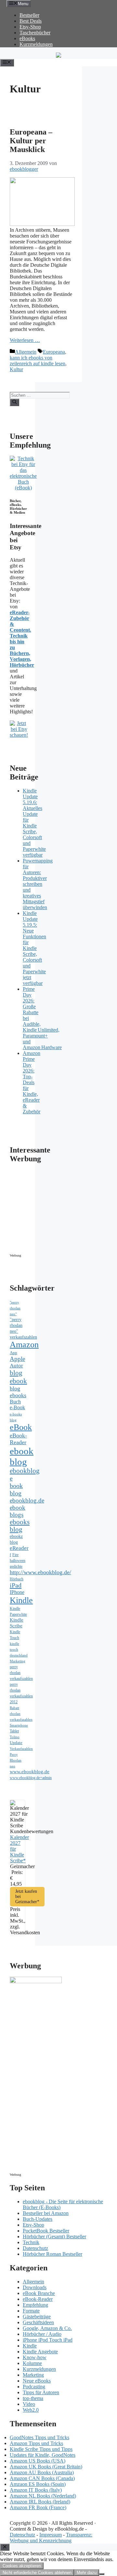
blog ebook (18, 1377)
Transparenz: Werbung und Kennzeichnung (51, 2538)
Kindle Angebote (40, 2352)
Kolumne (32, 2363)
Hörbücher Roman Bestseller (52, 2254)
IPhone (17, 1592)
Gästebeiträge (37, 2317)
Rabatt (14, 1708)
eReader (19, 1548)
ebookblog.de (27, 1500)
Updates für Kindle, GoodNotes (43, 2455)
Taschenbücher (35, 33)
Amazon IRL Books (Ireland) (40, 2502)
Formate (31, 2311)
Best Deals (31, 21)
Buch (15, 1402)
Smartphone (19, 1725)
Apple (17, 1359)
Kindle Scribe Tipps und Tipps (41, 2449)
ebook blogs (18, 1511)
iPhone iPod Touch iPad (48, 2340)
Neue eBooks (37, 2381)
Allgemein (26, 352)
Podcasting (34, 2387)
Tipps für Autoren (41, 2392)
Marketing (18, 1661)
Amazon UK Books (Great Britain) (46, 2467)
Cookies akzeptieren (22, 2566)
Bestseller (29, 15)
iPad (16, 1585)
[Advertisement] (65, 1210)
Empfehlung (35, 2305)
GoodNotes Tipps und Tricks (39, 2437)
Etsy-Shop (30, 27)
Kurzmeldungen (36, 44)
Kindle (21, 1600)
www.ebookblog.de (30, 1772)
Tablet (14, 1731)
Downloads (35, 2287)
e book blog (16, 1486)
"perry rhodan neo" (15, 1308)
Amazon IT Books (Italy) (36, 2490)
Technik (31, 2242)
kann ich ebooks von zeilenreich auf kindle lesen (38, 361)
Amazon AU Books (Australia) (42, 2472)
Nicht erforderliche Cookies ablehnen (37, 2573)
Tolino (15, 1737)
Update (16, 1743)
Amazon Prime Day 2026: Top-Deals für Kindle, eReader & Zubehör (32, 1082)
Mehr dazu (87, 2573)
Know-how (35, 2357)
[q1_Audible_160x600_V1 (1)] (36, 1981)
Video (29, 2404)
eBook (21, 1427)
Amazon (24, 1345)
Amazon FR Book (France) (38, 2507)
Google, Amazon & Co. (47, 2328)
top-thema (33, 2398)
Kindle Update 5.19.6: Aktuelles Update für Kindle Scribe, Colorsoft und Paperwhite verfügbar (34, 823)
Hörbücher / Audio (42, 2334)
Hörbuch (17, 1579)
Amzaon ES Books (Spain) (38, 2484)
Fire (15, 1555)
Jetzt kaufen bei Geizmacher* (27, 1897)
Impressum (51, 2535)
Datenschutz (35, 2248)
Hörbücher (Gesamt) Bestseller (54, 2236)
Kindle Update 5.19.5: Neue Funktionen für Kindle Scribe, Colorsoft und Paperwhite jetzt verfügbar (34, 948)
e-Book (17, 1408)
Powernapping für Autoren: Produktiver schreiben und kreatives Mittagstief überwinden (38, 884)
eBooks (27, 38)
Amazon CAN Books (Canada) (42, 2478)
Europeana (54, 352)
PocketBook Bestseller (46, 2231)
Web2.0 (31, 2410)
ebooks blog (20, 1526)
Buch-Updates (38, 2219)
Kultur (16, 369)
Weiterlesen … (25, 340)
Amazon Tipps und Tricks (36, 2443)
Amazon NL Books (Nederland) (43, 2496)
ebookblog (25, 1471)
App (13, 1353)
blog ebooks (18, 1392)
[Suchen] (14, 402)
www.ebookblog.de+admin (31, 1778)
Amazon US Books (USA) (38, 2461)
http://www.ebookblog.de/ (40, 1572)
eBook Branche (39, 2293)
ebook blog (22, 1456)
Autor (16, 1366)
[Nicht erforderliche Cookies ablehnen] (102, 2574)
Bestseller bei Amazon (46, 2213)
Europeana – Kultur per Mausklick (31, 141)
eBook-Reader (18, 1439)
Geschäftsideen (38, 2322)
